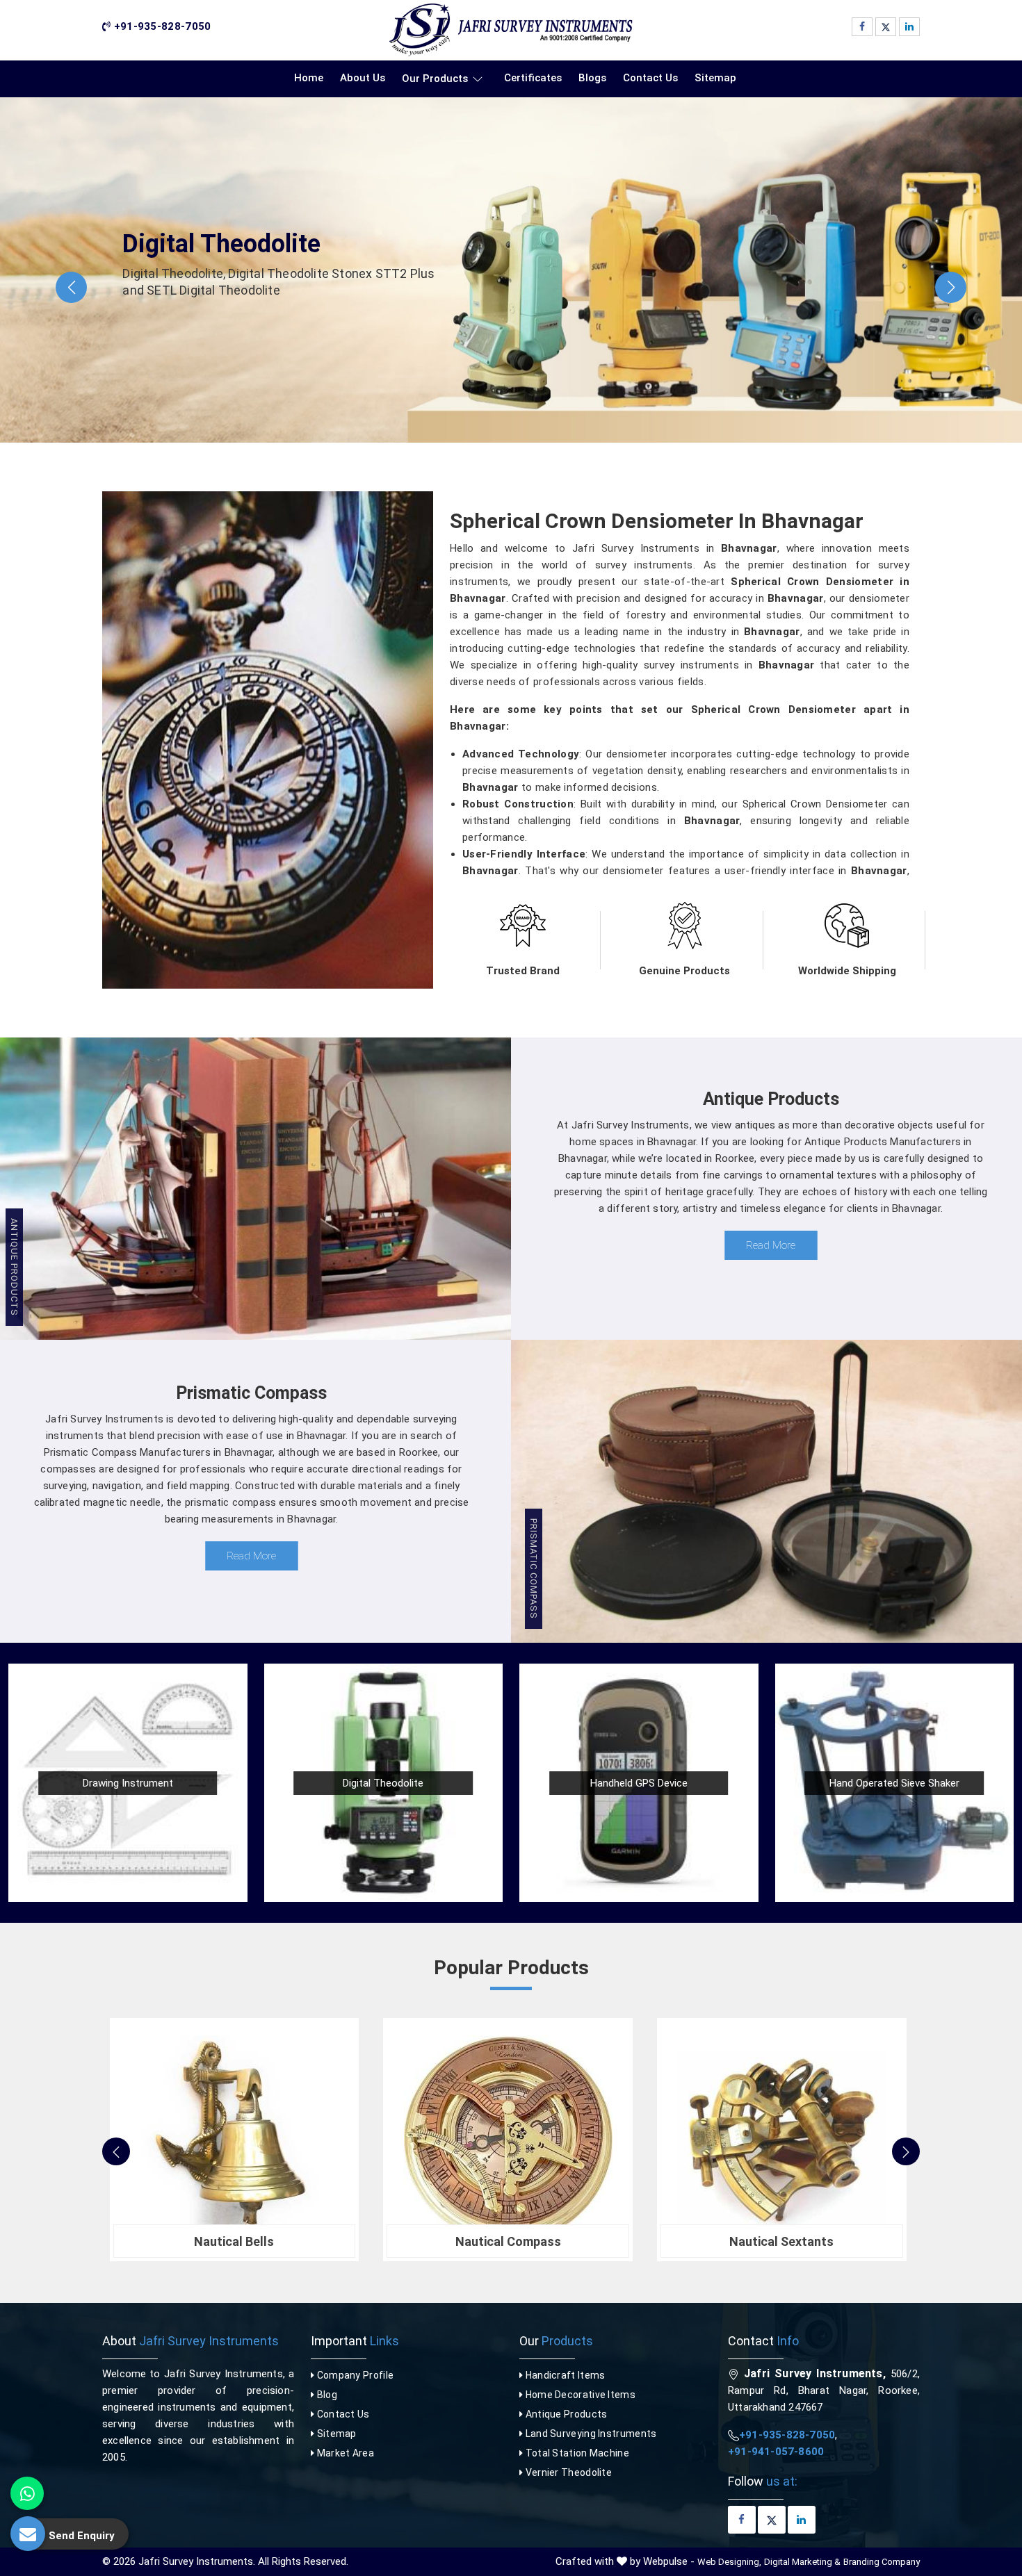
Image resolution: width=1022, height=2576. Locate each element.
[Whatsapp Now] (27, 2493)
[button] (71, 287)
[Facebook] (862, 27)
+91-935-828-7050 (161, 26)
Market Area (344, 2453)
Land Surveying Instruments (590, 2434)
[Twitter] (886, 27)
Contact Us (650, 78)
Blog (326, 2395)
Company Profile (354, 2375)
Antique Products (565, 2414)
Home (309, 78)
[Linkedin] (909, 27)
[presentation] (116, 2151)
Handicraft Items (564, 2375)
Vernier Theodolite (567, 2472)
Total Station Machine (576, 2453)
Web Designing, (729, 2562)
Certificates (533, 78)
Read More (771, 1245)
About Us (363, 78)
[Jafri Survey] (511, 30)
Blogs (592, 78)
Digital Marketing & (802, 2562)
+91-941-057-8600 (776, 2452)
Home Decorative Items (579, 2395)
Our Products (435, 79)
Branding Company (882, 2562)
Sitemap (715, 78)
